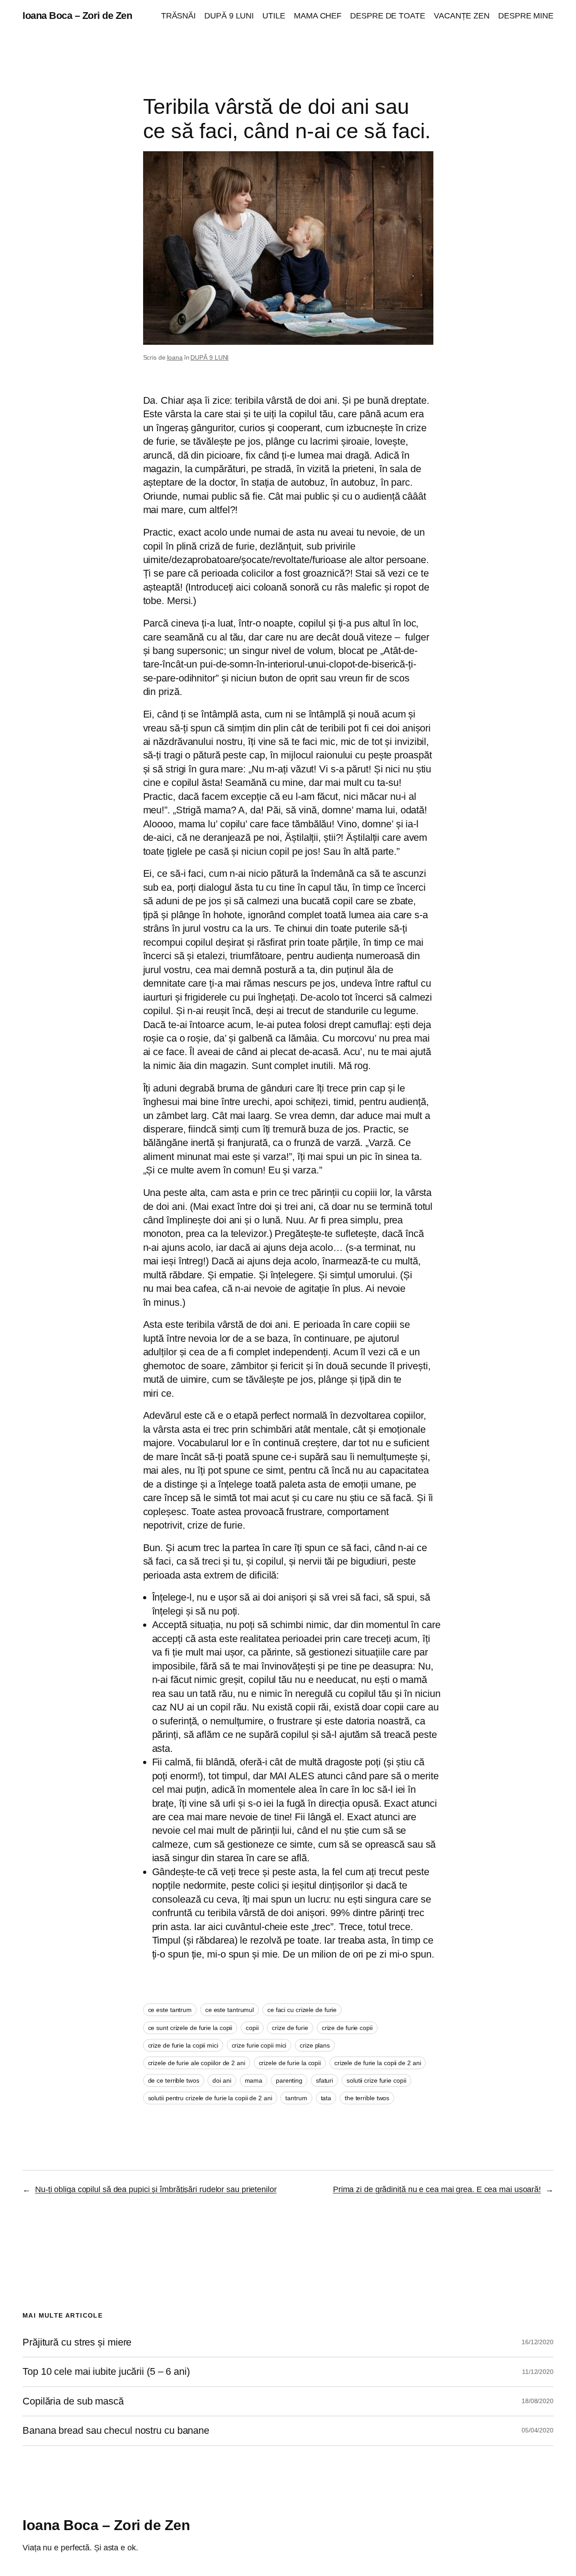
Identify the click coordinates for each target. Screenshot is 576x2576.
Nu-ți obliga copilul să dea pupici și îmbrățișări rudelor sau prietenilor (156, 2189)
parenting (289, 2080)
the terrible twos (367, 2098)
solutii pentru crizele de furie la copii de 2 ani (210, 2098)
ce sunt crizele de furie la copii (190, 2028)
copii (252, 2028)
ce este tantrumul (229, 2010)
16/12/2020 (538, 2342)
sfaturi (324, 2080)
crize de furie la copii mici (183, 2045)
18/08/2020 (538, 2401)
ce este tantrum (170, 2010)
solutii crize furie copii (376, 2080)
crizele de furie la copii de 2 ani (378, 2063)
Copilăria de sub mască (73, 2401)
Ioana (175, 357)
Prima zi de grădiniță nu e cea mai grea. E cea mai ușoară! (437, 2189)
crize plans (315, 2045)
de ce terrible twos (174, 2080)
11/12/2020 (538, 2372)
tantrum (296, 2098)
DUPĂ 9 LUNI (209, 357)
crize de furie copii (347, 2028)
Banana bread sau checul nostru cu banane (116, 2431)
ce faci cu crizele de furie (302, 2010)
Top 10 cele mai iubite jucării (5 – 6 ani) (106, 2372)
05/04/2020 (538, 2430)
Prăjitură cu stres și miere (77, 2342)
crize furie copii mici (259, 2045)
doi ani (222, 2080)
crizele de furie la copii (290, 2063)
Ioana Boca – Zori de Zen (77, 16)
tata (326, 2098)
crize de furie (290, 2028)
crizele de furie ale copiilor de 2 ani (197, 2063)
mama (254, 2080)
